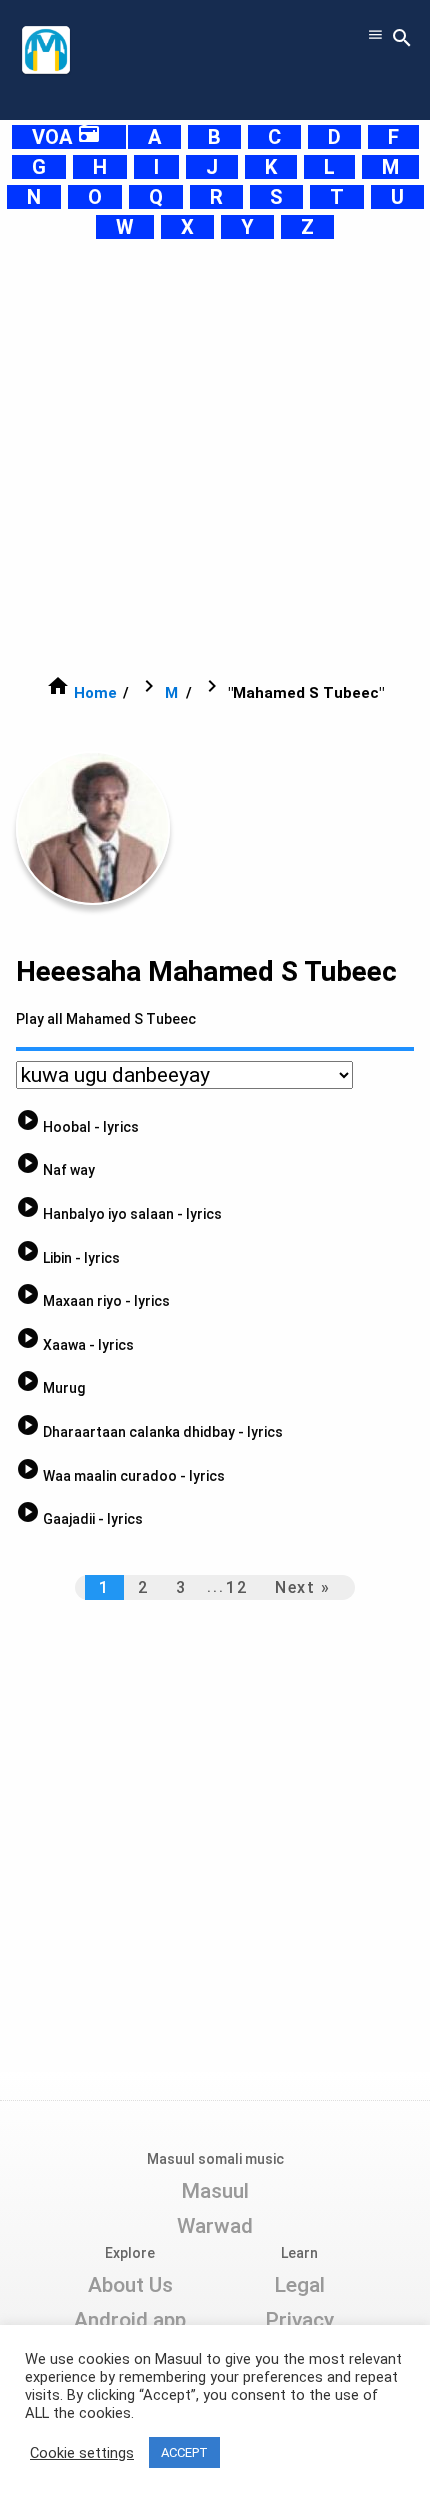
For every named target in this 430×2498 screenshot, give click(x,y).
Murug (50, 1388)
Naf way (55, 1170)
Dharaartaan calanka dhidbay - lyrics (149, 1432)
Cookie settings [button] (82, 2453)
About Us (130, 2285)
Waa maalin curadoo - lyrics (120, 1476)
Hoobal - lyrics (77, 1127)
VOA (66, 137)
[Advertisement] (215, 457)
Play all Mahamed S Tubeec (106, 1019)
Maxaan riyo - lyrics (93, 1301)
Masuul (215, 2191)
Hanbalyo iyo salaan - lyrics (119, 1214)
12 (236, 1587)
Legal (299, 2285)
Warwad (215, 2226)
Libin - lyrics (68, 1258)
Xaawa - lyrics (75, 1345)
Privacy (299, 2320)
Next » (303, 1587)
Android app (130, 2320)
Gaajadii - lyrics (79, 1519)
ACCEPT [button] (184, 2452)
